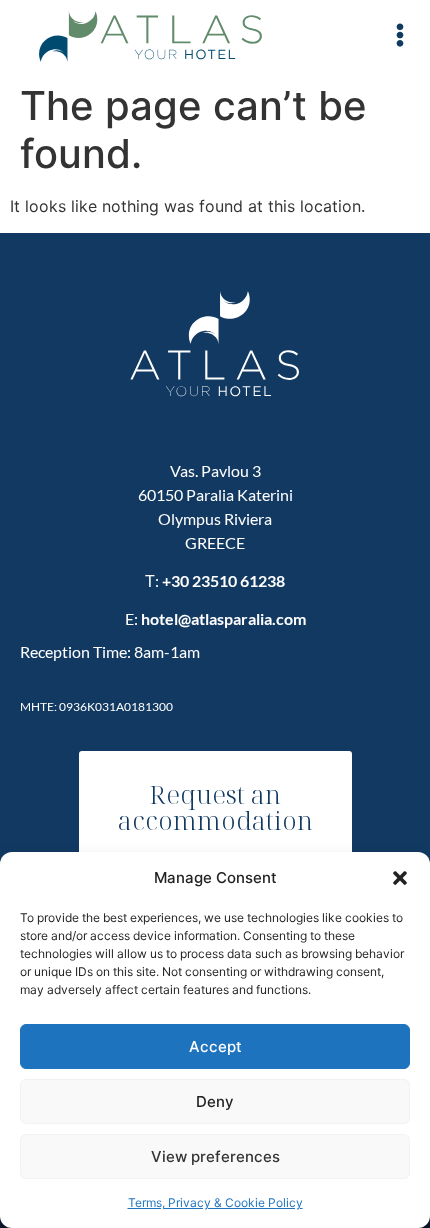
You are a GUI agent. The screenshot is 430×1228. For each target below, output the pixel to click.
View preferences (215, 1156)
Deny (215, 1101)
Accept (215, 1046)
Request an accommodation (215, 807)
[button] (400, 878)
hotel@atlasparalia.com (223, 618)
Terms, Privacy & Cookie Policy (215, 1202)
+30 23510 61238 (223, 580)
